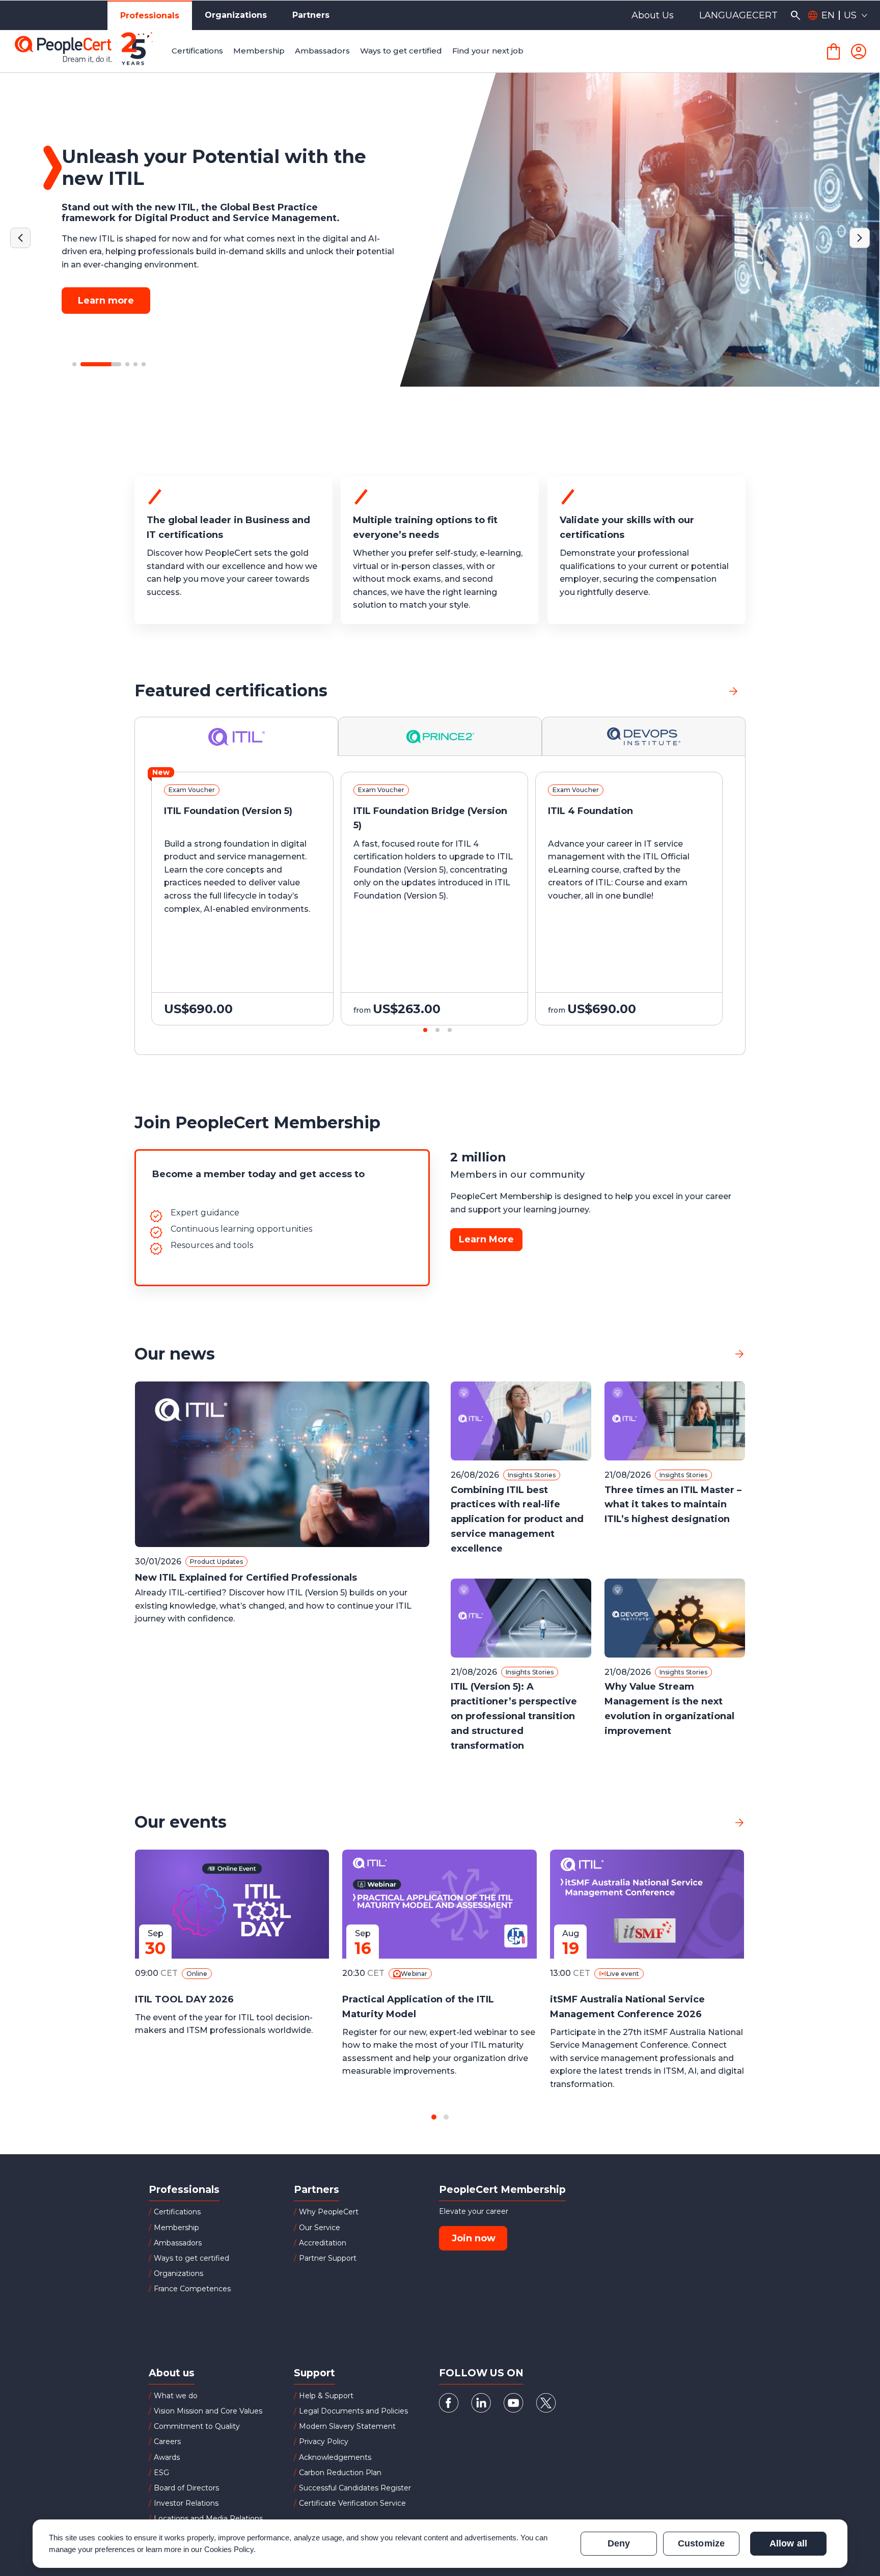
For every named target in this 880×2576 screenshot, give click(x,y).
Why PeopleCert (329, 2212)
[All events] (739, 1822)
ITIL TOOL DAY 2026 (184, 1999)
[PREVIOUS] (20, 238)
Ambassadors (178, 2243)
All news (707, 1354)
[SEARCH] (795, 15)
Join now (474, 2238)
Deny (619, 2543)
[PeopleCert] (91, 51)
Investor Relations (186, 2503)
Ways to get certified (191, 2258)
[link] (733, 691)
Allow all (788, 2543)
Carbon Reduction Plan (340, 2473)
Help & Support (326, 2396)
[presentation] (64, 908)
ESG (161, 2473)
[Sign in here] (859, 51)
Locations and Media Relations (208, 2518)
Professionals (150, 16)
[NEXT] (860, 238)
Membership (176, 2228)
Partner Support (328, 2258)
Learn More (486, 1239)
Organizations (236, 15)
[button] (74, 364)
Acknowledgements (335, 2457)
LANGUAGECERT (738, 15)
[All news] (739, 1354)
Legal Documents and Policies (353, 2411)
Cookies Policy (229, 2549)
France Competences (192, 2289)
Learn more (106, 301)
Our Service (320, 2228)
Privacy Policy (324, 2442)
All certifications (685, 690)
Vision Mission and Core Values (208, 2411)
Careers (167, 2442)
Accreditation (323, 2243)
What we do (176, 2396)
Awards (167, 2457)
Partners (311, 15)
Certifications (177, 2212)
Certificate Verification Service (352, 2503)
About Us (653, 15)
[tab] (237, 736)
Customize (701, 2543)
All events (703, 1822)
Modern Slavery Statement (347, 2426)
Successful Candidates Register (355, 2488)
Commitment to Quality (197, 2426)
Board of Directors (186, 2488)
